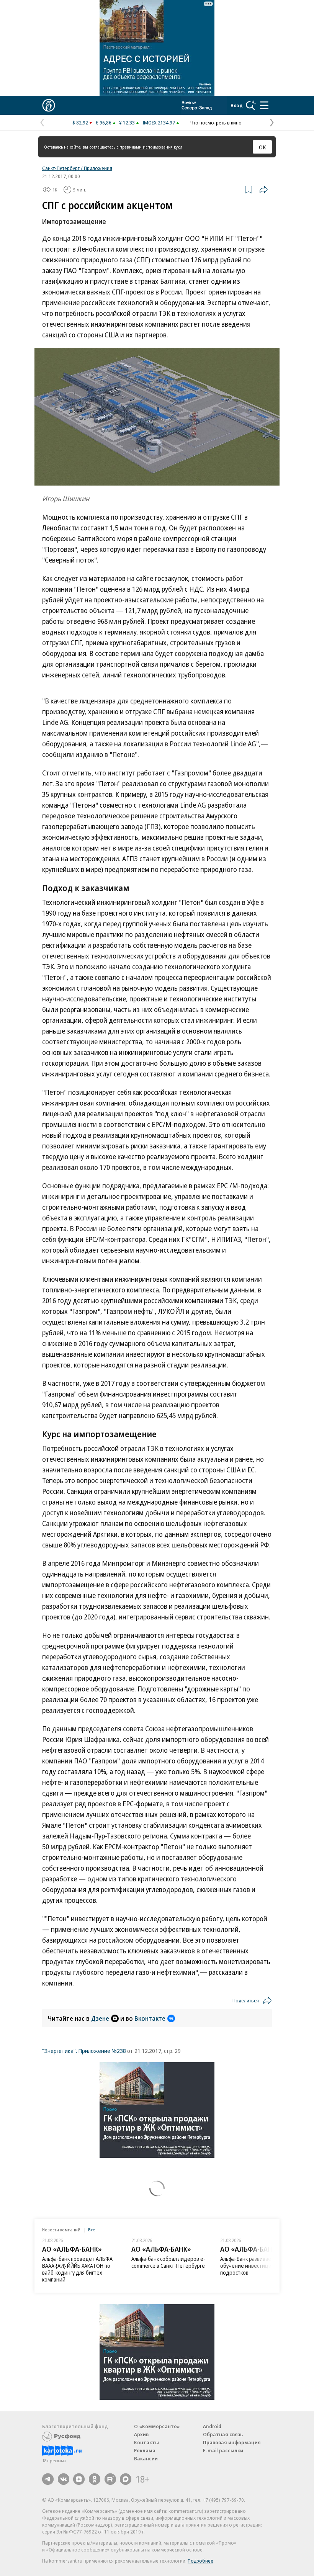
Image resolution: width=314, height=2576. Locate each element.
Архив (141, 2434)
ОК (262, 147)
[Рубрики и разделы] (264, 105)
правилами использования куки (151, 147)
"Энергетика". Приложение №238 (84, 2051)
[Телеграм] (48, 2479)
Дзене (100, 2018)
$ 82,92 (80, 123)
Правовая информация (232, 2442)
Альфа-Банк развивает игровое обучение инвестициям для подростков (258, 2266)
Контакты (146, 2442)
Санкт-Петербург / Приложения (77, 168)
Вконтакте (150, 2018)
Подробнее (200, 2561)
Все (92, 2230)
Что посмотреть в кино (216, 123)
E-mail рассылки (223, 2450)
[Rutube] (110, 2479)
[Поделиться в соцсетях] (263, 190)
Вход (237, 105)
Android (212, 2426)
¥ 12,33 (127, 123)
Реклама (145, 2450)
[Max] (126, 2479)
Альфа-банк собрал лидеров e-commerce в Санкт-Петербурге (168, 2262)
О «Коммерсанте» (157, 2426)
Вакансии (146, 2458)
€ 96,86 (104, 123)
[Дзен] (79, 2479)
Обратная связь (223, 2434)
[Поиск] (251, 105)
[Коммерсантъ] (49, 105)
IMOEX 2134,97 (159, 123)
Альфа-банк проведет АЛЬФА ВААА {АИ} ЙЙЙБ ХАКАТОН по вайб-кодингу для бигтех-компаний (77, 2269)
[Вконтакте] (64, 2479)
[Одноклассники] (95, 2479)
